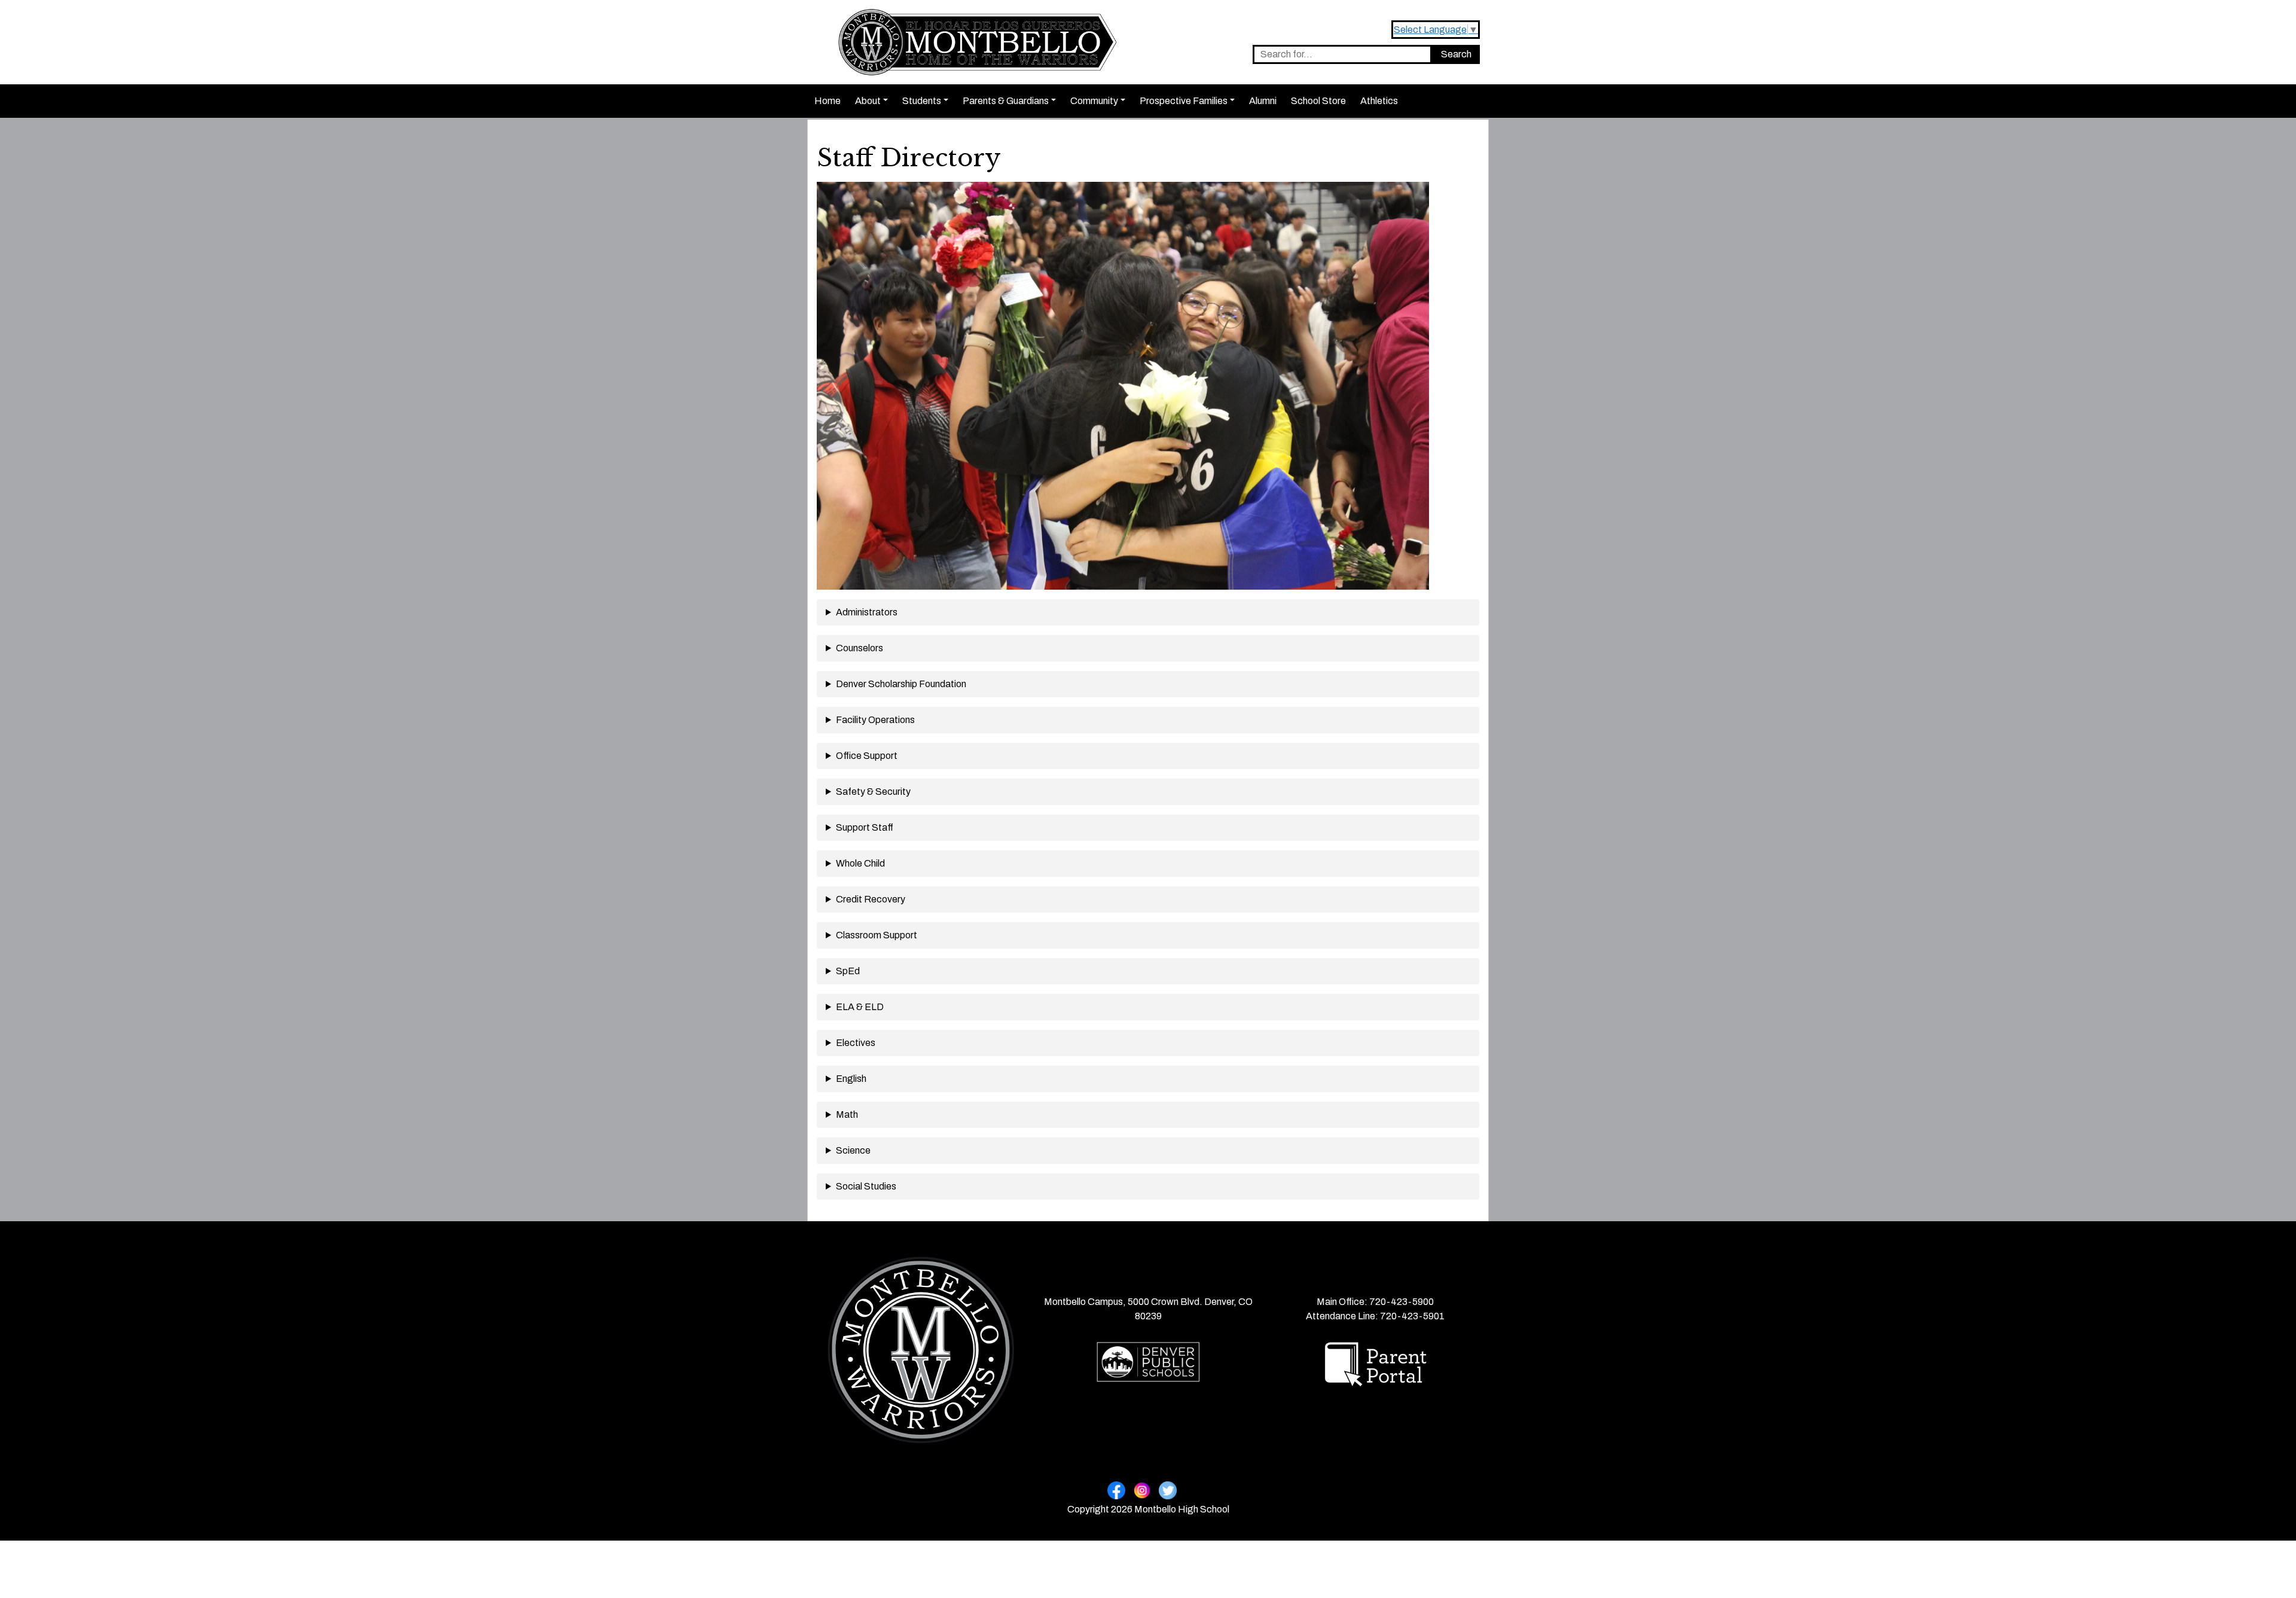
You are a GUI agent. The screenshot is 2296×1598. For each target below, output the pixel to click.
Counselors (860, 648)
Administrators (867, 612)
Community (1094, 101)
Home (828, 101)
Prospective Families (1184, 101)
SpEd (848, 971)
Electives (856, 1043)
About (868, 101)
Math (847, 1114)
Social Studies (866, 1186)
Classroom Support (877, 935)
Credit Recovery (871, 899)
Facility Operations (875, 720)
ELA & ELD (860, 1007)
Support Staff (865, 827)
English (851, 1079)
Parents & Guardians (1006, 101)
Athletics (1379, 101)
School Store (1318, 101)
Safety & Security (873, 792)
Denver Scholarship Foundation (901, 684)
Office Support (867, 756)
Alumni (1263, 101)
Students (922, 101)
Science (853, 1150)
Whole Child (860, 863)
